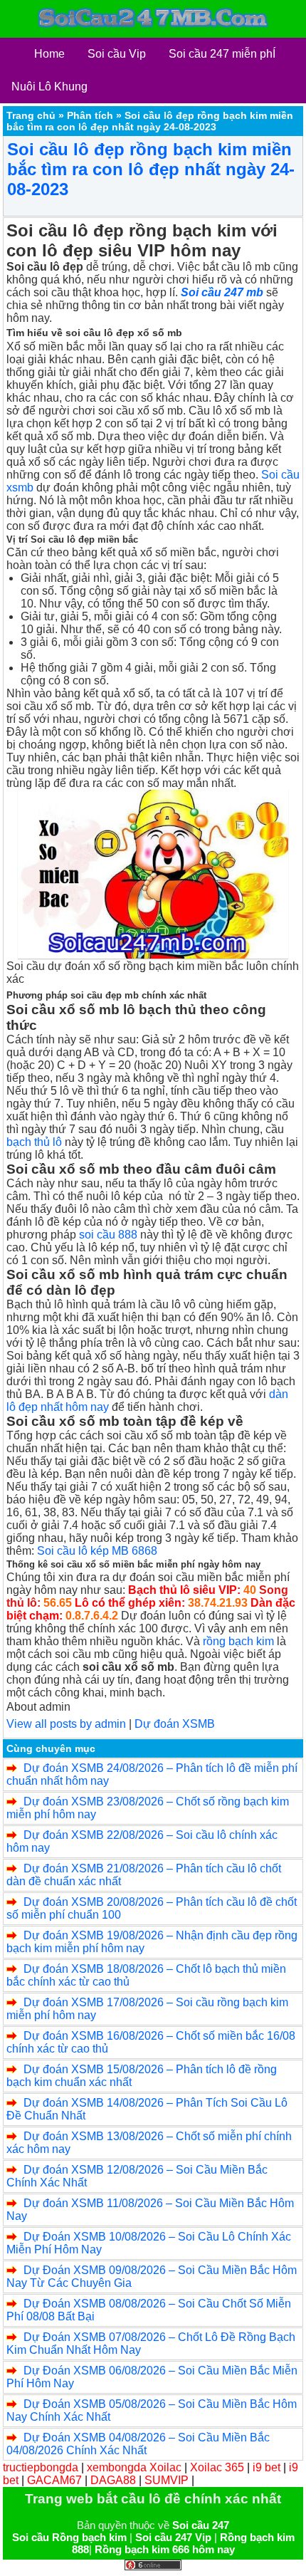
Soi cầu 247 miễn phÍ (222, 54)
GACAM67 (54, 2480)
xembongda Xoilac (134, 2467)
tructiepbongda (41, 2467)
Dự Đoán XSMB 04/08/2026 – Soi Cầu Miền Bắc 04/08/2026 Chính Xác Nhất (138, 2444)
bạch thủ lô (34, 1142)
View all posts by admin (66, 1724)
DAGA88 (113, 2480)
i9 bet (267, 2467)
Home (49, 54)
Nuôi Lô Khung (49, 87)
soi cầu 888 (108, 1235)
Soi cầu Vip (117, 54)
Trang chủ (31, 115)
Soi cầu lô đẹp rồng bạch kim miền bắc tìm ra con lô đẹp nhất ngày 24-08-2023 (151, 169)
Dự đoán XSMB (175, 1724)
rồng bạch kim (238, 1641)
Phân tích (90, 115)
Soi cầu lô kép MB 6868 (97, 1551)
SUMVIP (167, 2480)
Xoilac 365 (217, 2467)
